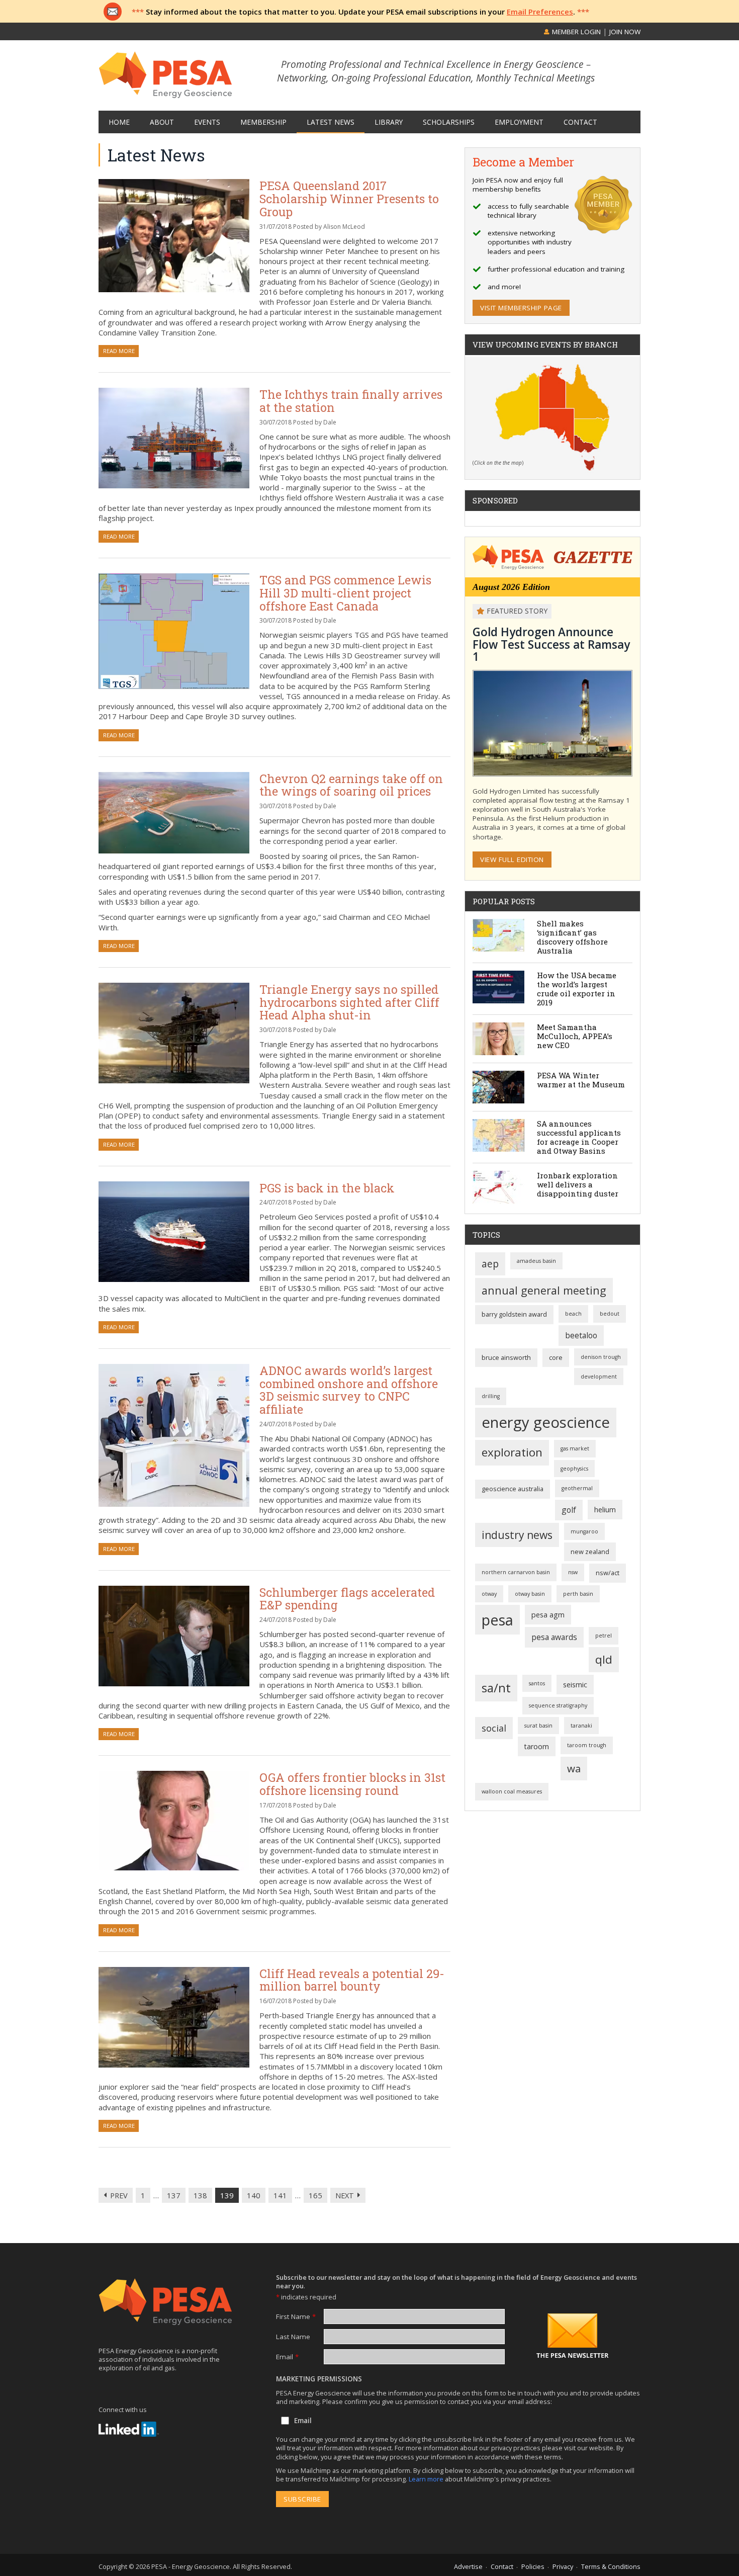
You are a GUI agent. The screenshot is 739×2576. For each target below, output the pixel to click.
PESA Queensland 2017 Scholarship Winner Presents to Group (349, 198)
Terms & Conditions (611, 2566)
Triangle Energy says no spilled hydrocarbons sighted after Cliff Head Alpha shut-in (349, 1002)
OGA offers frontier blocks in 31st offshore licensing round (352, 1784)
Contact (502, 2566)
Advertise (468, 2566)
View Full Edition (512, 860)
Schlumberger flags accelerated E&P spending (347, 1599)
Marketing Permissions (319, 2379)
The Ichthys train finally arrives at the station (351, 401)
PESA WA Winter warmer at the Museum (581, 1080)
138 (200, 2195)
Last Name (293, 2337)
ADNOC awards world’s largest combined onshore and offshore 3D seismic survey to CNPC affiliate (349, 1390)
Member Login (575, 32)
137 (174, 2195)
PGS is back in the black (327, 1188)
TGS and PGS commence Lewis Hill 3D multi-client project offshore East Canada (345, 592)
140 (254, 2195)
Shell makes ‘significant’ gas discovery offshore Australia (572, 937)
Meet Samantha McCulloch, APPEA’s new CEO (575, 1036)
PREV (119, 2195)
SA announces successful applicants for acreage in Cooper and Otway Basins (579, 1137)
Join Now (625, 32)
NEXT (345, 2195)
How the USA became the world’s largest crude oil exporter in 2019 (577, 989)
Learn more (427, 2479)
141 (280, 2195)
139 (227, 2195)
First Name (296, 2316)
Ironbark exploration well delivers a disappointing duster (578, 1184)
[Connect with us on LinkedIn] (129, 2429)
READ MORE (119, 351)
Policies (533, 2566)
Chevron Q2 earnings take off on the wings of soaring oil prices (351, 785)
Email (287, 2357)
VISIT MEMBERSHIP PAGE (521, 308)
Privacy (563, 2566)
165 (315, 2195)
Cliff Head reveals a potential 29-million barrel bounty (352, 1980)
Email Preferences (540, 12)
